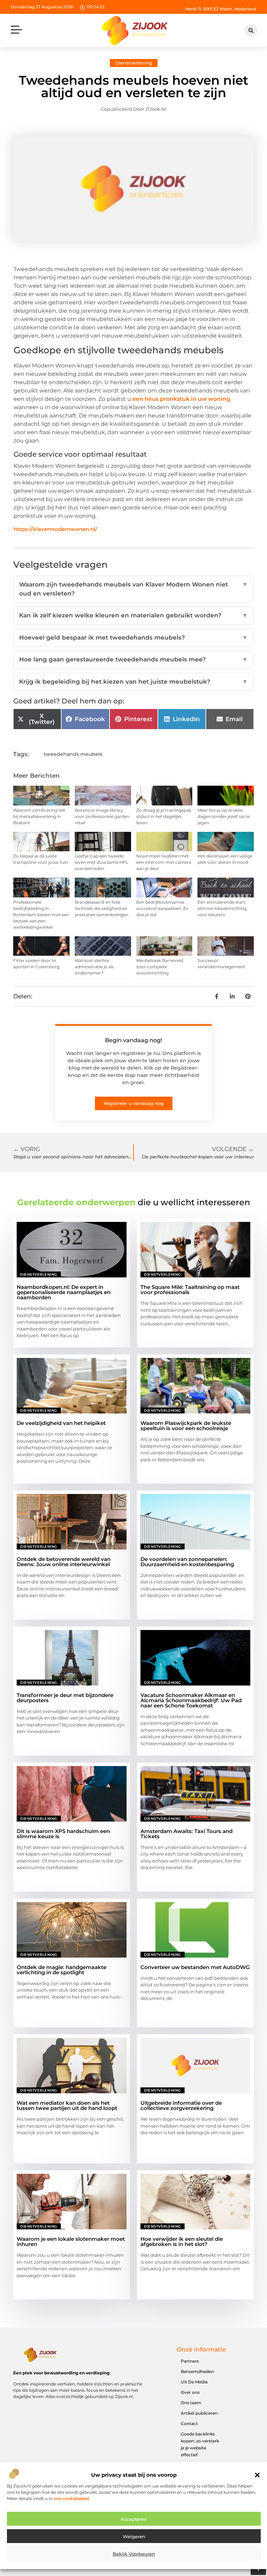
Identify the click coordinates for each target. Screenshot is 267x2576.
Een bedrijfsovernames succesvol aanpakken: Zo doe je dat (162, 908)
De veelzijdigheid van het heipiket (61, 1423)
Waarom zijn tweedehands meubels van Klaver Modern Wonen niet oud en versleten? (133, 589)
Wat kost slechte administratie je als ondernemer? (94, 967)
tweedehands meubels (73, 754)
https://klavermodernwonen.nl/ (55, 529)
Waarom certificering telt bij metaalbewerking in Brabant (39, 816)
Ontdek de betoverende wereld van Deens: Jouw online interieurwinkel (64, 1562)
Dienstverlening (134, 63)
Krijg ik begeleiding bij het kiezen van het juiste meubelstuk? (133, 682)
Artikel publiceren (199, 2413)
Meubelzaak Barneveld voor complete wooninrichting (160, 967)
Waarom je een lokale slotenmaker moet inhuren (71, 2241)
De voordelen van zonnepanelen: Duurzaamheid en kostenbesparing (187, 1562)
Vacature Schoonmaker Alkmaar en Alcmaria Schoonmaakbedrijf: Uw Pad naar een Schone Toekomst (191, 1700)
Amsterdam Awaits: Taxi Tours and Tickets (187, 1834)
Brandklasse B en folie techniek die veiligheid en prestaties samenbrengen (102, 908)
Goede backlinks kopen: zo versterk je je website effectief (200, 2444)
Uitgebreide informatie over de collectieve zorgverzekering (181, 2105)
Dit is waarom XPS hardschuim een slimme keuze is (63, 1834)
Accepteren (134, 2519)
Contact (189, 2423)
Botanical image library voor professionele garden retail (102, 816)
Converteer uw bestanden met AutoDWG (195, 1967)
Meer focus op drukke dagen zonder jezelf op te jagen (224, 816)
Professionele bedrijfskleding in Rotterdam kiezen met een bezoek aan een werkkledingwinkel (41, 915)
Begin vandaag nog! (133, 1040)
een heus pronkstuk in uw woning (181, 399)
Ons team (191, 2403)
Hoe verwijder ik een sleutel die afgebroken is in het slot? (182, 2241)
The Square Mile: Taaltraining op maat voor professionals (190, 1290)
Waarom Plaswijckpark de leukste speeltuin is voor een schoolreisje (186, 1426)
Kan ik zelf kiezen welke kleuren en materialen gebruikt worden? (133, 615)
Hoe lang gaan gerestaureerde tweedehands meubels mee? (133, 659)
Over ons (190, 2392)
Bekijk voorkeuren (134, 2554)
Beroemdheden (197, 2371)
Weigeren (134, 2536)
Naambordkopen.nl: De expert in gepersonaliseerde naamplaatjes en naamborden (64, 1292)
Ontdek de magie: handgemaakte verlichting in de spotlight (62, 1970)
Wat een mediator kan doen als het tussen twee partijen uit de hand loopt (67, 2105)
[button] (257, 2475)
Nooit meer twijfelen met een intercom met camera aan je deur (164, 862)
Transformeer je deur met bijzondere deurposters (65, 1698)
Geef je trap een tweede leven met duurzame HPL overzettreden (102, 862)
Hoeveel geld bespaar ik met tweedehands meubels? (133, 637)
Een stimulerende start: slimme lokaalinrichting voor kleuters (222, 908)
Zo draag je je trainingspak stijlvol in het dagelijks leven (164, 816)
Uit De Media (194, 2382)
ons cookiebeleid (71, 2498)
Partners (190, 2361)
